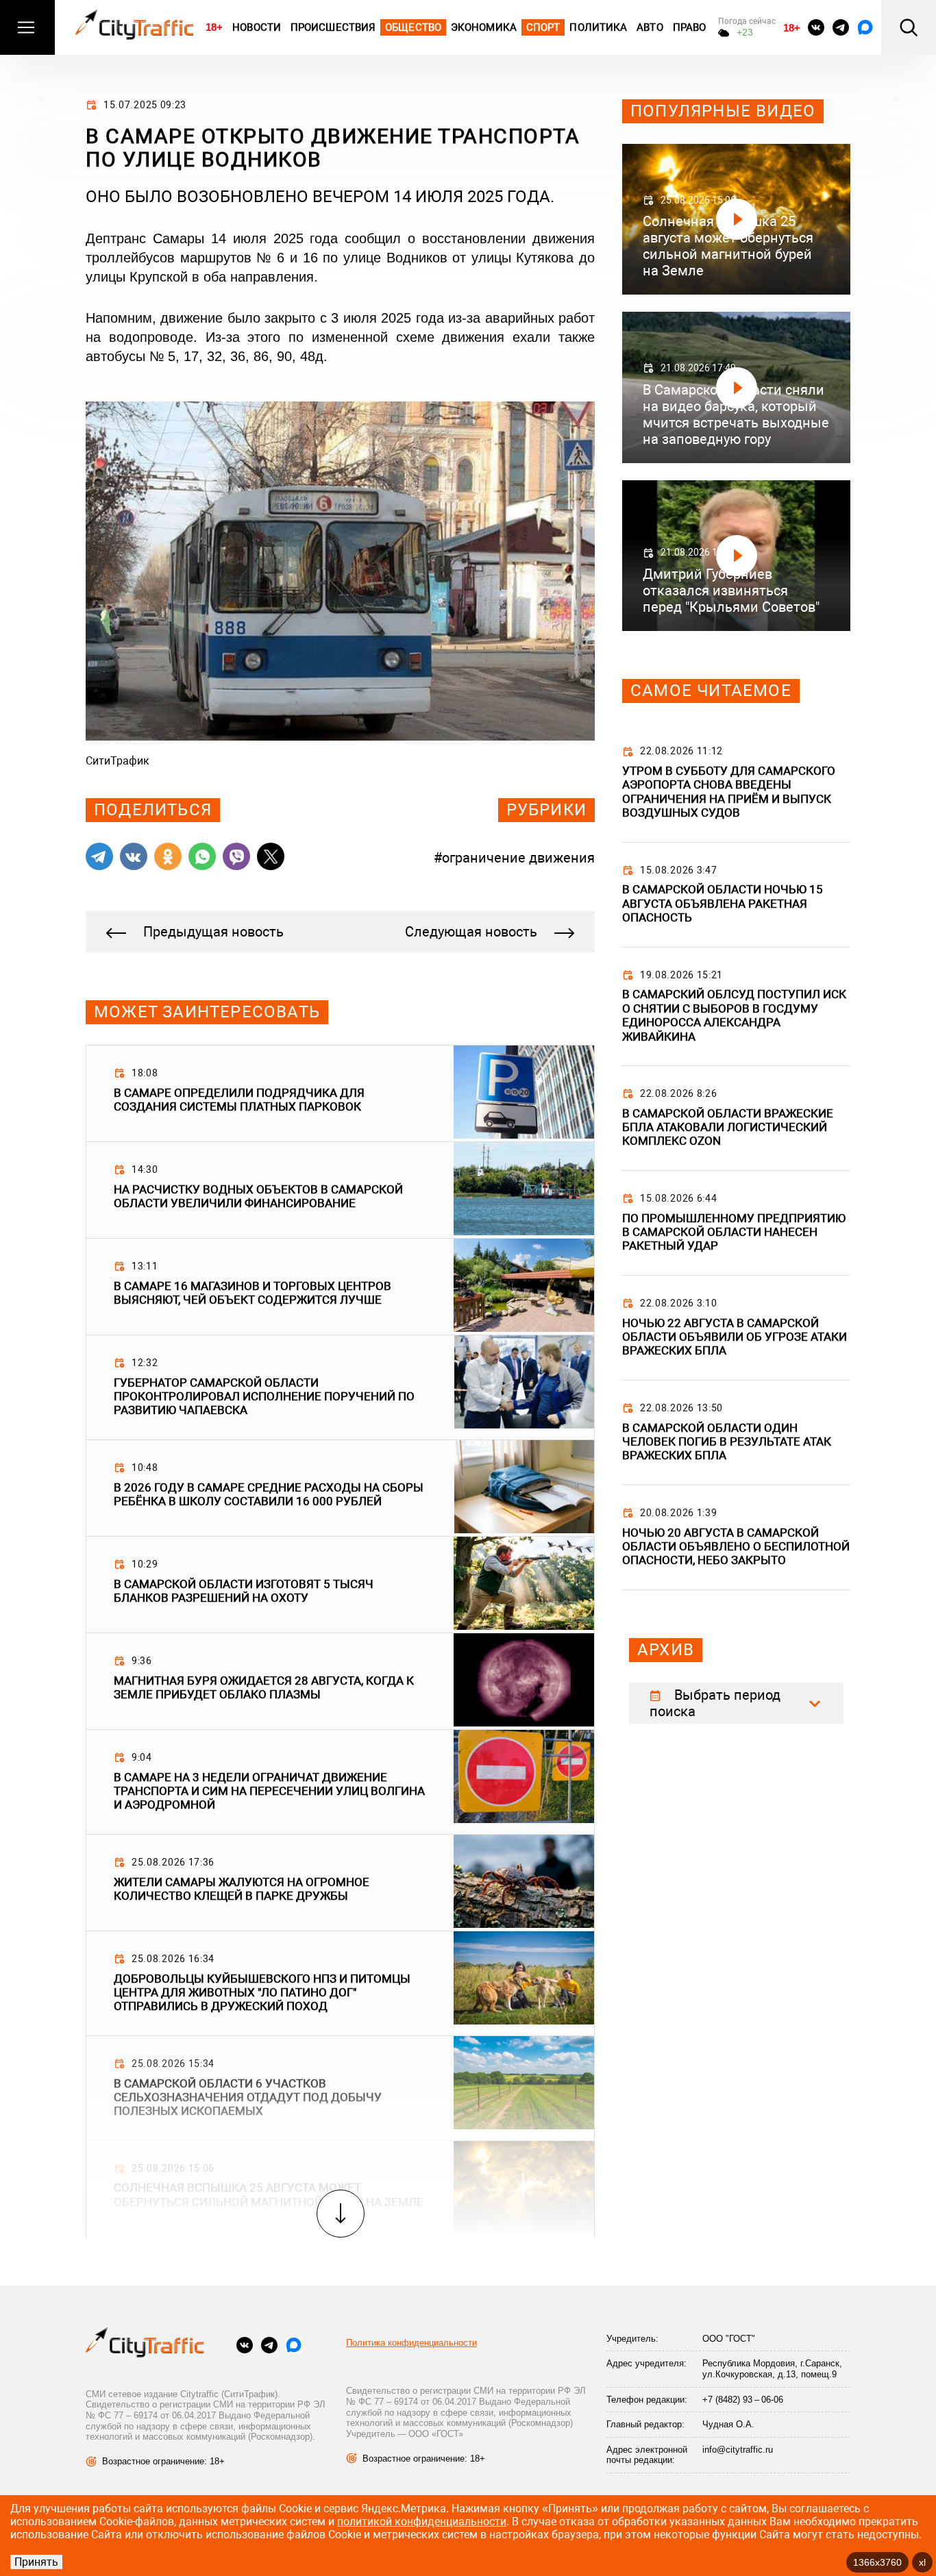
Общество (413, 27)
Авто (650, 27)
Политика (598, 27)
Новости (257, 27)
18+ (214, 27)
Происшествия (333, 27)
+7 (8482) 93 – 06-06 (743, 2400)
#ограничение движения (514, 858)
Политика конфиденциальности (411, 2343)
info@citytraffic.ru (738, 2450)
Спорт (543, 27)
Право (690, 27)
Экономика (484, 27)
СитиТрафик (118, 761)
